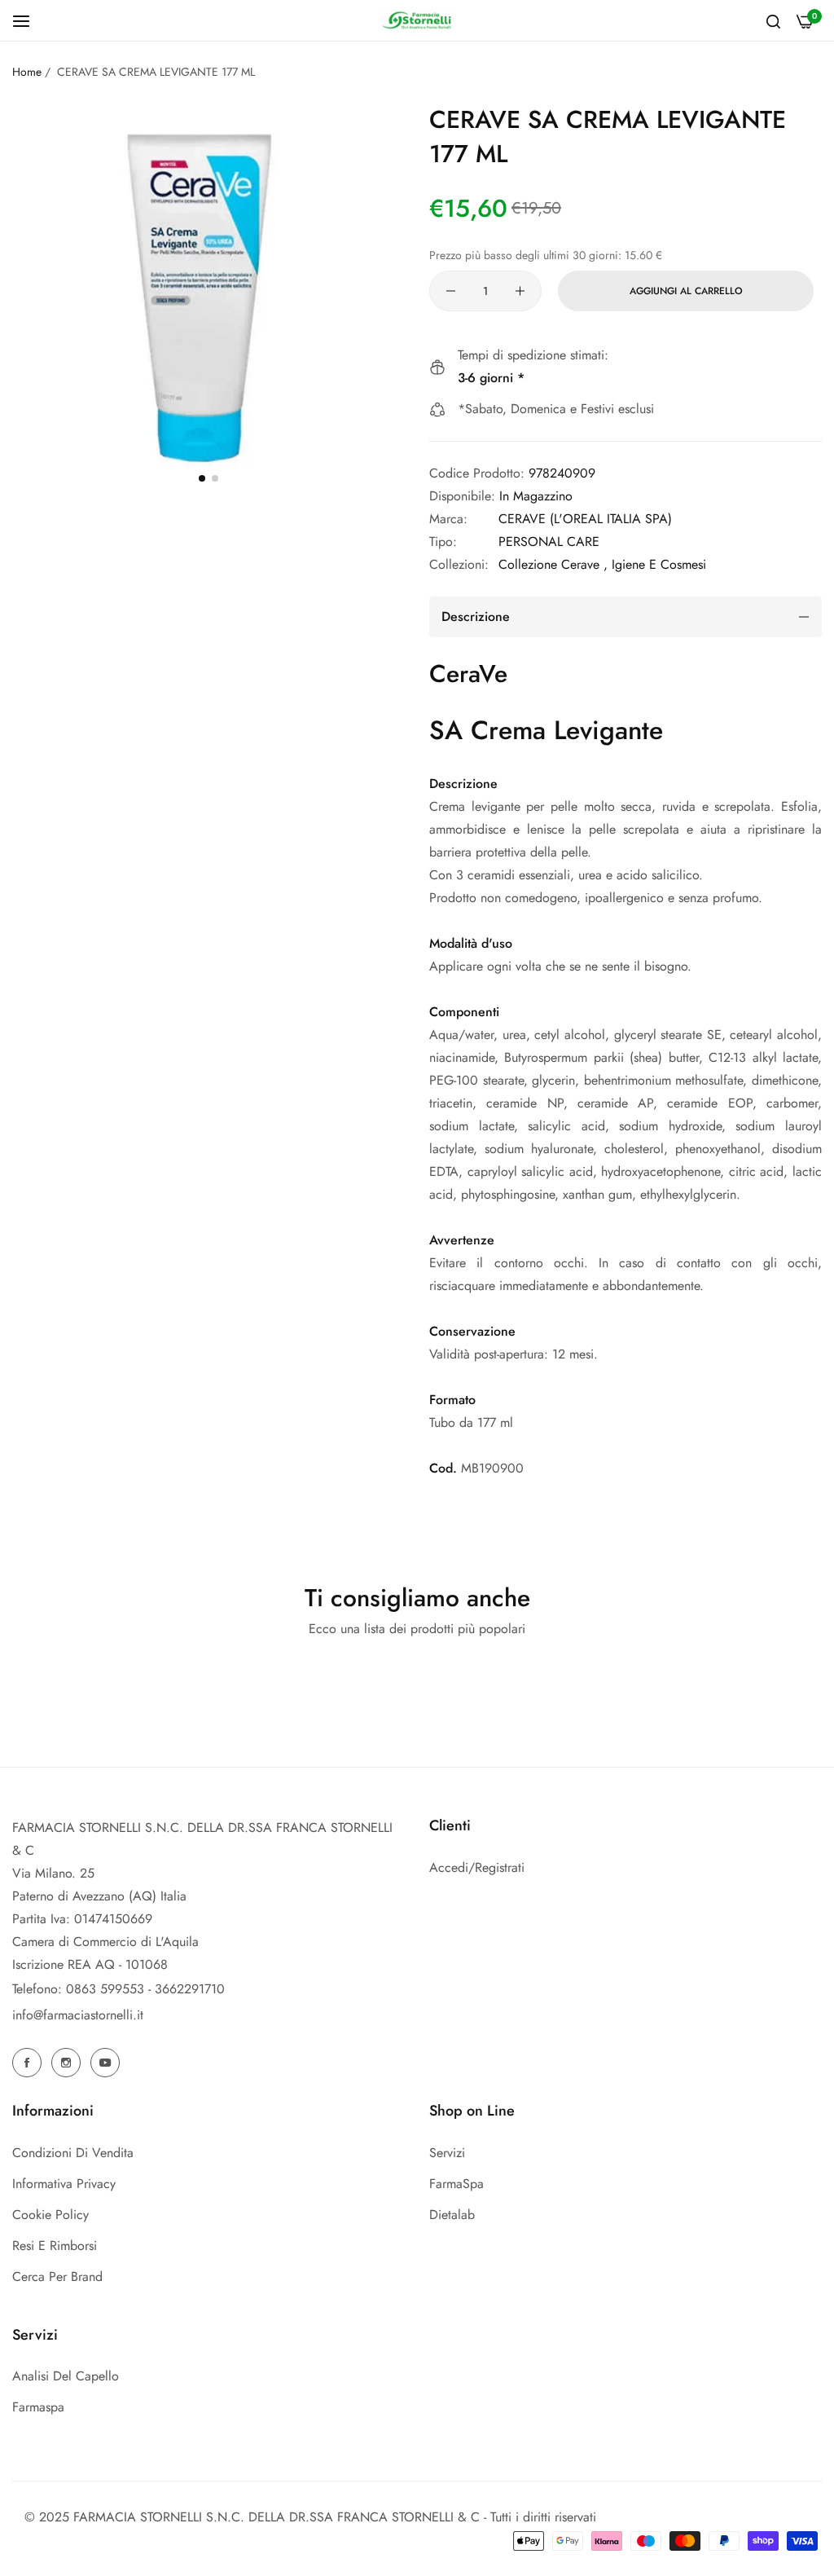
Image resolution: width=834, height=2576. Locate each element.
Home (27, 72)
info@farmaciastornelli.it (78, 2015)
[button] (202, 478)
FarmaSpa (457, 2184)
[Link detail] (29, 2063)
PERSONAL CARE (549, 542)
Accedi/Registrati (477, 1867)
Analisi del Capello (66, 2376)
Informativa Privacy (64, 2184)
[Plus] (520, 291)
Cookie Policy (50, 2215)
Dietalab (452, 2215)
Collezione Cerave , (553, 564)
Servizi (447, 2153)
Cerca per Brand (57, 2277)
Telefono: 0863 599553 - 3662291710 (119, 1989)
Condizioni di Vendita (73, 2153)
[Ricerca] (773, 20)
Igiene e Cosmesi (659, 564)
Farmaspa (38, 2407)
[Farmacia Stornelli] (417, 20)
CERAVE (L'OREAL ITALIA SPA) (585, 519)
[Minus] (451, 291)
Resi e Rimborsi (55, 2246)
